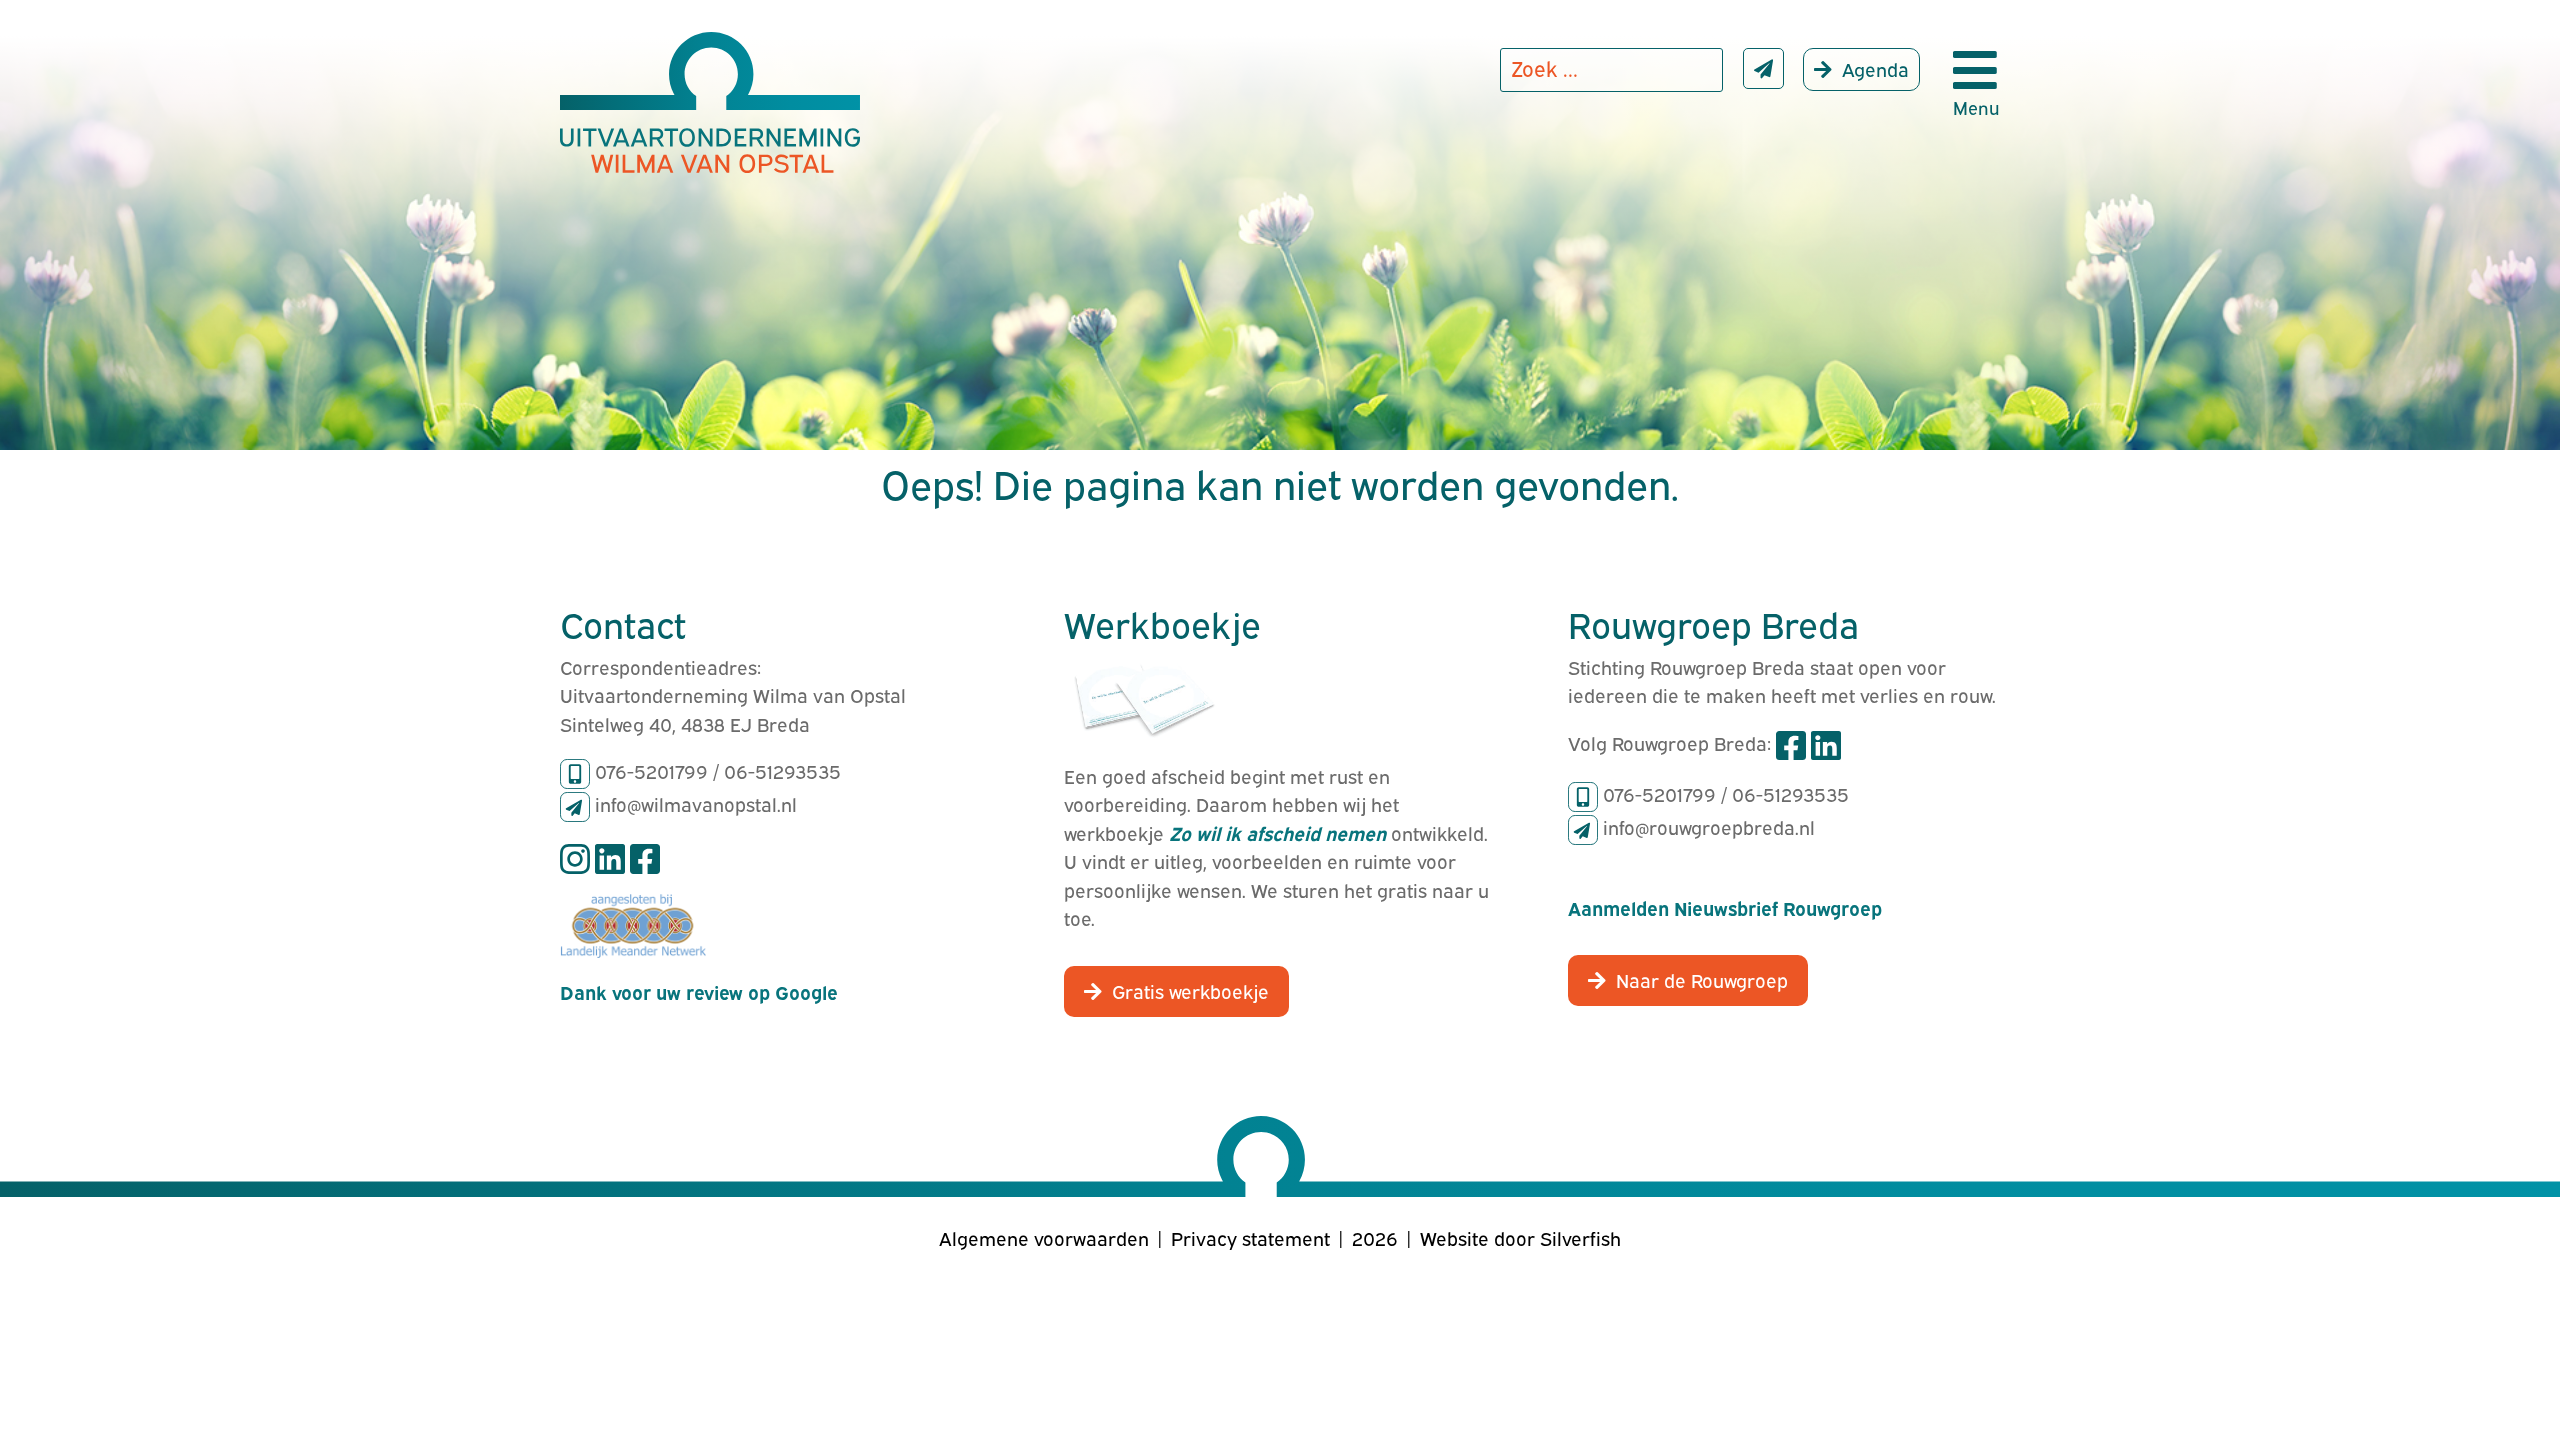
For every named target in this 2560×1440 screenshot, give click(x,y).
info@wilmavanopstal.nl (696, 803)
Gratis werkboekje (1190, 990)
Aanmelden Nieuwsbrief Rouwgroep (1725, 907)
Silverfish (1580, 1237)
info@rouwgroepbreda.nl (1709, 826)
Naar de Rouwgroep (1702, 979)
